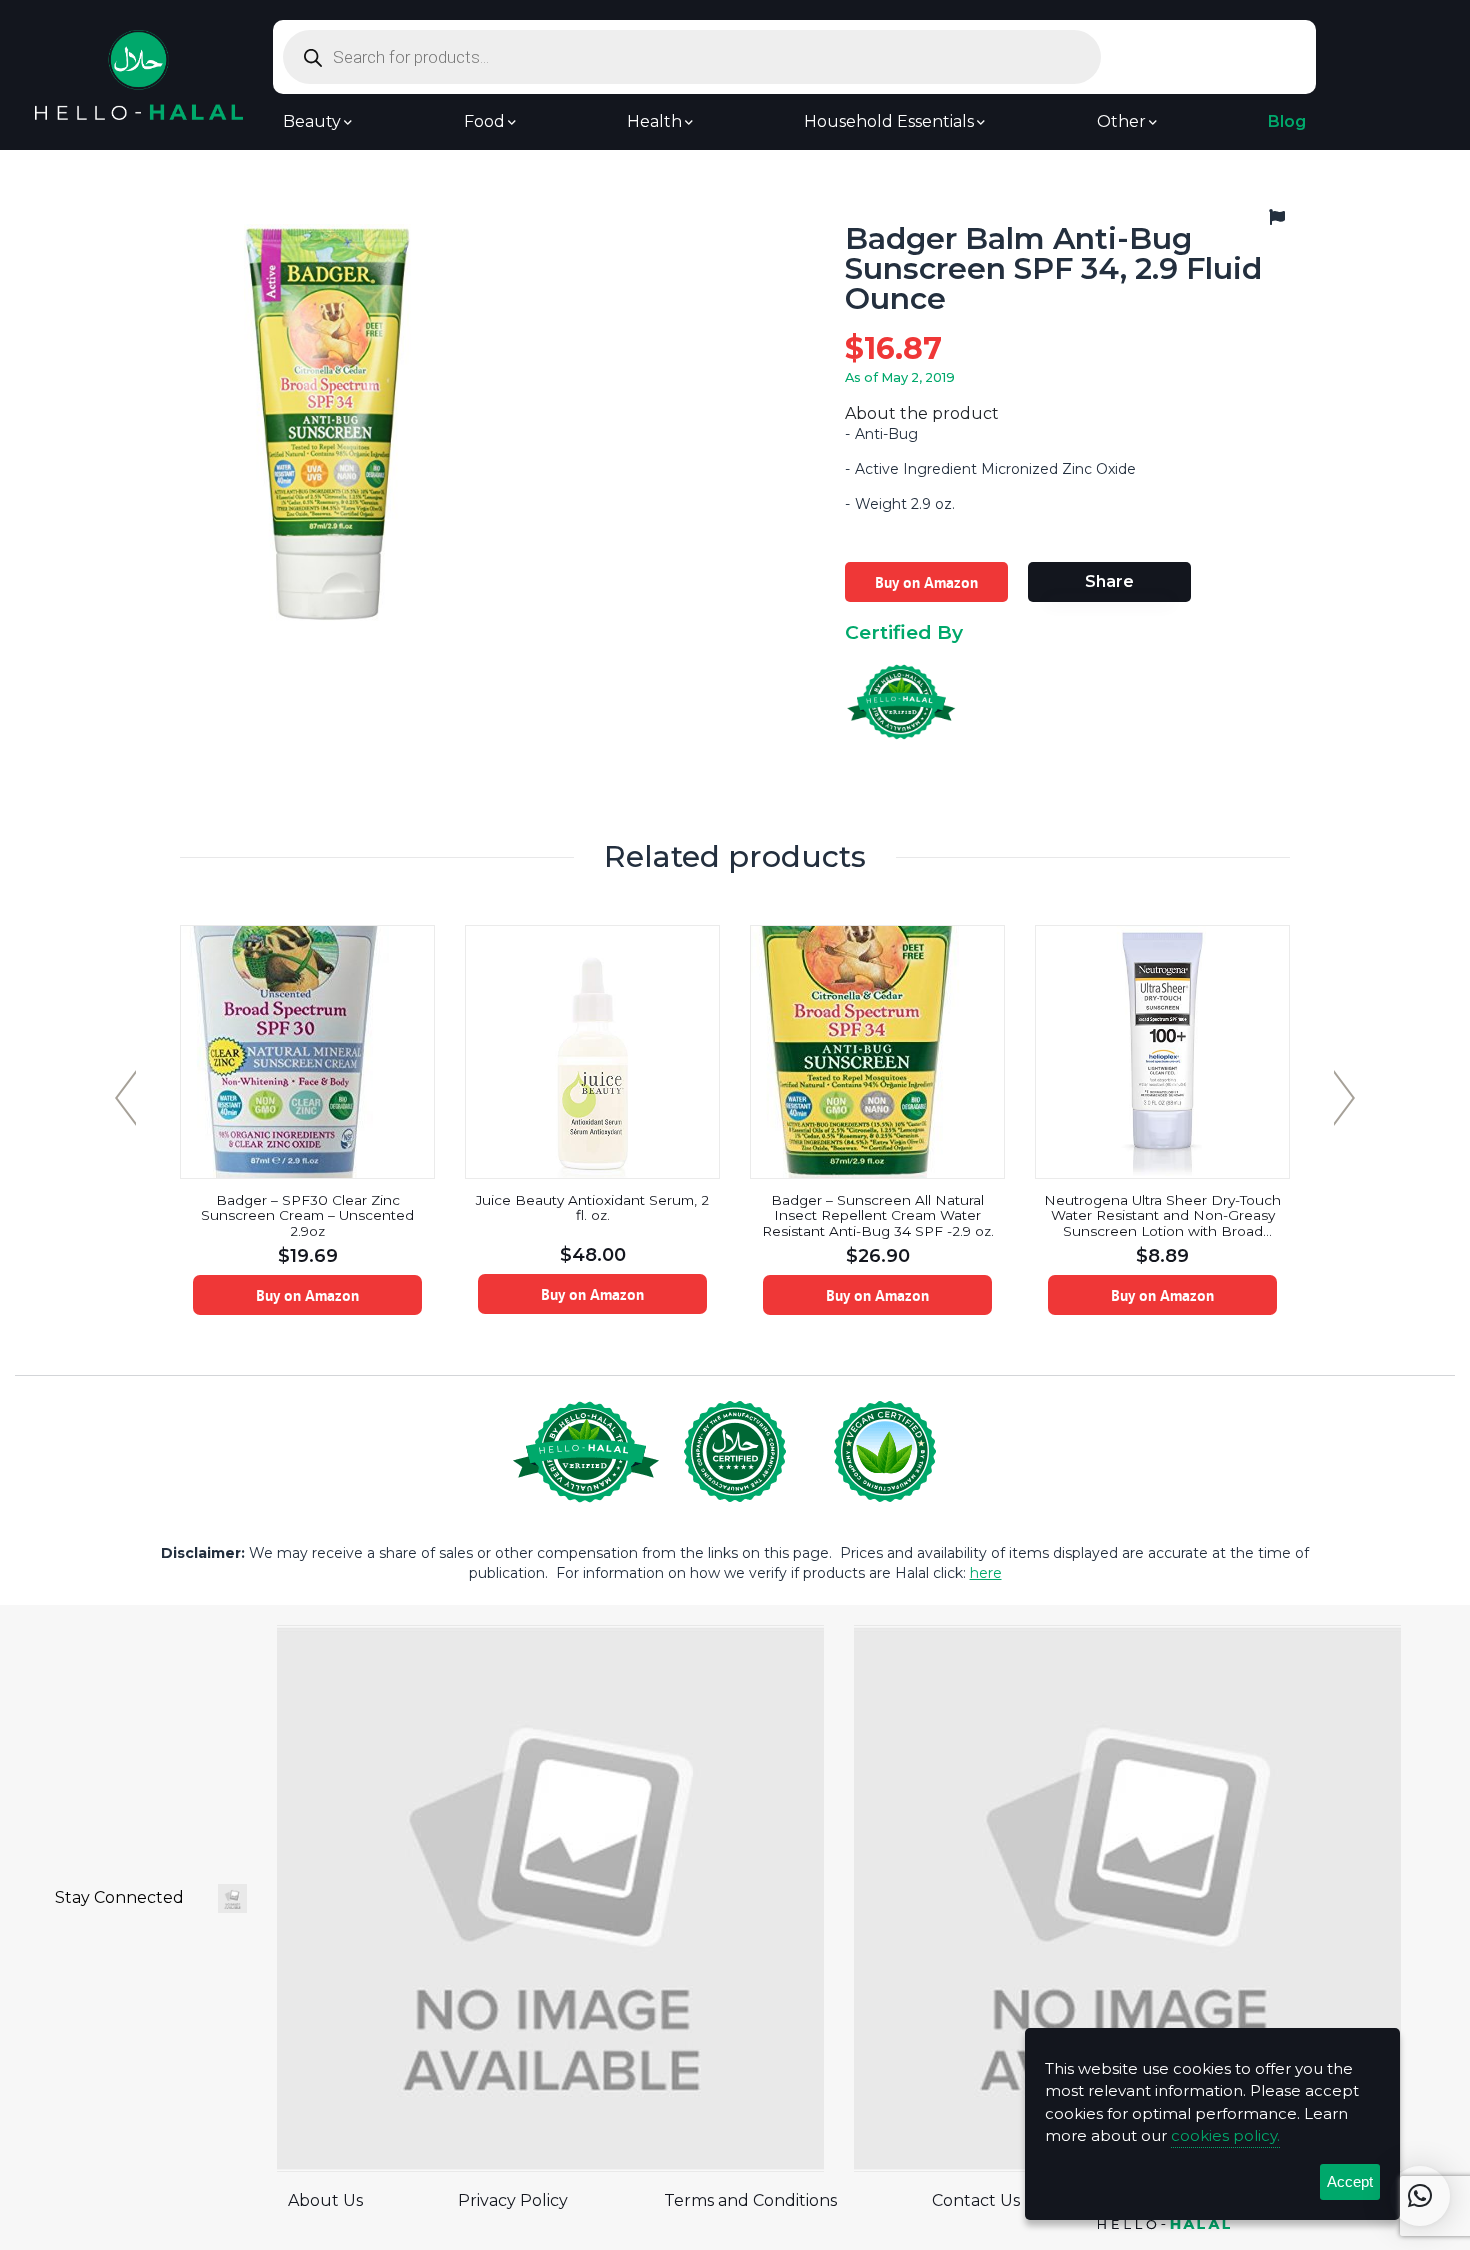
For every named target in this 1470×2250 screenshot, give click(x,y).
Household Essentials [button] (889, 122)
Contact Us (976, 2200)
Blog (1287, 122)
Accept (1350, 2181)
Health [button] (654, 122)
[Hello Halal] (139, 73)
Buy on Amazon (926, 582)
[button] (1420, 2196)
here (986, 1573)
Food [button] (484, 122)
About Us (325, 2200)
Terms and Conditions (750, 2200)
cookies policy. (1225, 2135)
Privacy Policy (513, 2200)
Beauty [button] (312, 122)
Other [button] (1121, 122)
